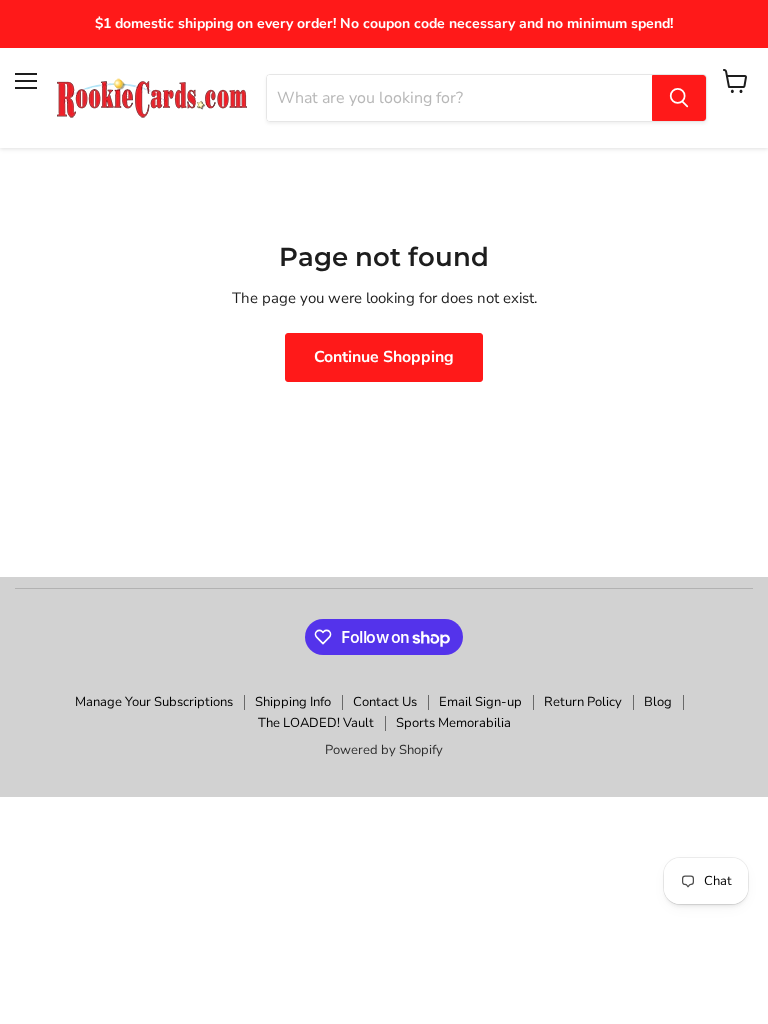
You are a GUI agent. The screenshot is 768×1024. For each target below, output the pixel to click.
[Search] (679, 98)
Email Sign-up (480, 702)
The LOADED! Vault (316, 723)
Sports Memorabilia (453, 723)
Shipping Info (293, 702)
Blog (658, 702)
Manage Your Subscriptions (154, 702)
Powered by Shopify (384, 750)
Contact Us (385, 702)
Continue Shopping (384, 357)
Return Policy (583, 702)
